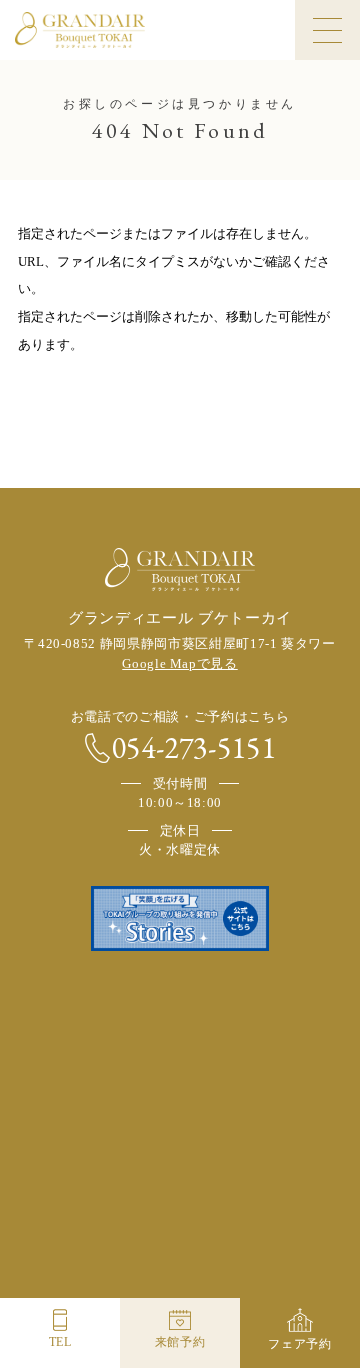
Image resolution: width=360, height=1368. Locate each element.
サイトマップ (180, 1157)
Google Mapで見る (179, 663)
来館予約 (180, 1342)
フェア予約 (299, 1344)
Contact (280, 1055)
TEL (60, 1342)
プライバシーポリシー (127, 1111)
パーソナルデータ (255, 1134)
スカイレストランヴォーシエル (68, 1273)
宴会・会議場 (291, 1273)
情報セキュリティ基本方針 (121, 1134)
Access (105, 1055)
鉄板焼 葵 (180, 1273)
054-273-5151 (194, 748)
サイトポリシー (243, 1111)
